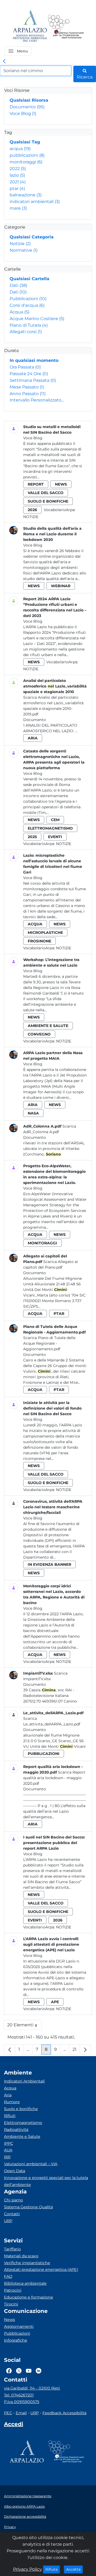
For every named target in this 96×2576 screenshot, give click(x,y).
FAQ (8, 2276)
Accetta (75, 2569)
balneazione (26, 195)
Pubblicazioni (28, 299)
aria (33, 738)
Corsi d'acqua (27, 305)
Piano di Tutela (29, 325)
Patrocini (13, 2290)
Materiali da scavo (21, 2256)
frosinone (39, 941)
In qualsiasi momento (34, 360)
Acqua (19, 312)
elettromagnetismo (50, 828)
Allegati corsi (26, 332)
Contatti (12, 2214)
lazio (17, 175)
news (61, 484)
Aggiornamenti (19, 2326)
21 (76, 2051)
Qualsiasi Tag (25, 142)
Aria (8, 2095)
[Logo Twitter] (19, 2371)
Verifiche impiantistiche (27, 2263)
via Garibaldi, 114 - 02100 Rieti (32, 2388)
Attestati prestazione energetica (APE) (41, 2269)
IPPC (9, 2143)
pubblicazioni (27, 155)
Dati (18, 285)
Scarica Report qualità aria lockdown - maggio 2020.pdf (54, 1778)
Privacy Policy (27, 2569)
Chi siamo (13, 2200)
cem (55, 820)
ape (55, 2002)
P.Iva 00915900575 (22, 2402)
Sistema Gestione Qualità (28, 2207)
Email (21, 2413)
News (9, 2320)
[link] (4, 61)
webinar (61, 586)
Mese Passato (27, 387)
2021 (18, 182)
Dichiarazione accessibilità (25, 2517)
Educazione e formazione (29, 2297)
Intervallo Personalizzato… (37, 400)
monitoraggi (26, 162)
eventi (55, 837)
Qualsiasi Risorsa (29, 100)
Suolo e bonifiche (21, 2109)
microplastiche (45, 933)
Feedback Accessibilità (64, 2413)
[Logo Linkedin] (39, 2371)
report (36, 484)
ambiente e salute (48, 1026)
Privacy (10, 2527)
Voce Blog (23, 113)
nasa (33, 1113)
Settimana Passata (33, 380)
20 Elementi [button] (24, 2026)
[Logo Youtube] (29, 2371)
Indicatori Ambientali (24, 2081)
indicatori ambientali (35, 202)
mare (18, 208)
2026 (32, 510)
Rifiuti (10, 2116)
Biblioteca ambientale (25, 2283)
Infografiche (16, 2340)
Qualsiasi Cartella (29, 279)
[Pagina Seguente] (85, 2049)
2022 (18, 169)
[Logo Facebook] (9, 2371)
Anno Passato (28, 394)
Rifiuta (53, 2569)
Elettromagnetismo (23, 2123)
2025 (32, 837)
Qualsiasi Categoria (32, 237)
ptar (17, 189)
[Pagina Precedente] (10, 2049)
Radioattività (16, 2130)
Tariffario (12, 2249)
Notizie (20, 244)
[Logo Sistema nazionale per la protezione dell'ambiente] (66, 26)
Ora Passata (25, 367)
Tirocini (11, 2304)
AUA (8, 2150)
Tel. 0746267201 (19, 2395)
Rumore (12, 2102)
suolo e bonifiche (48, 501)
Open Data (15, 2171)
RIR (7, 2157)
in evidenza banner (49, 1564)
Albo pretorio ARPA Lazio (24, 2506)
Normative (24, 250)
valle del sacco (46, 493)
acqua (20, 149)
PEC (8, 2413)
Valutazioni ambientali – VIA (31, 2164)
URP (8, 2221)
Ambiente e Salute (22, 2136)
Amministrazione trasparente (28, 2496)
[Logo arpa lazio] (30, 26)
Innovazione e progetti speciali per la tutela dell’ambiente (46, 2181)
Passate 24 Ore (29, 374)
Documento (27, 107)
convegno (39, 1034)
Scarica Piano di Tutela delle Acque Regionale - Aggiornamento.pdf (49, 1343)
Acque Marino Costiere (37, 319)
